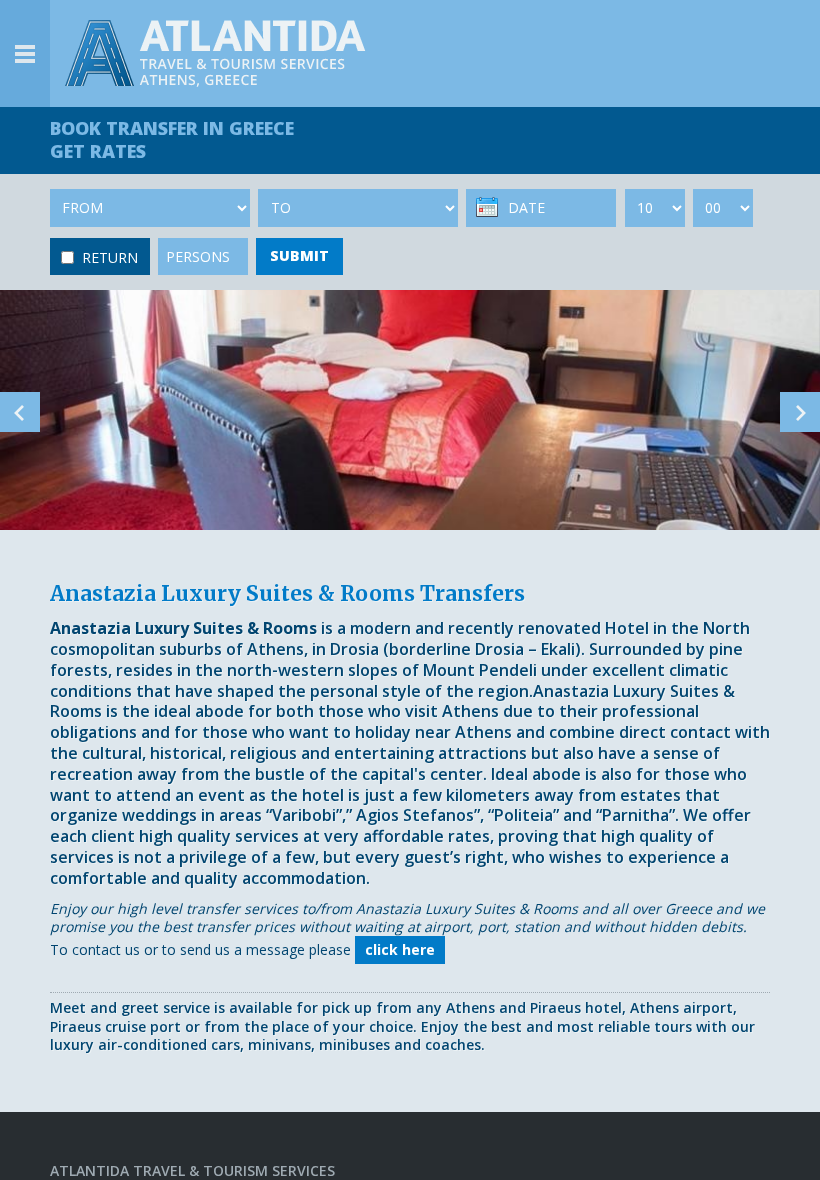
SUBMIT (299, 255)
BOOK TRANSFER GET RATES (172, 139)
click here (400, 949)
